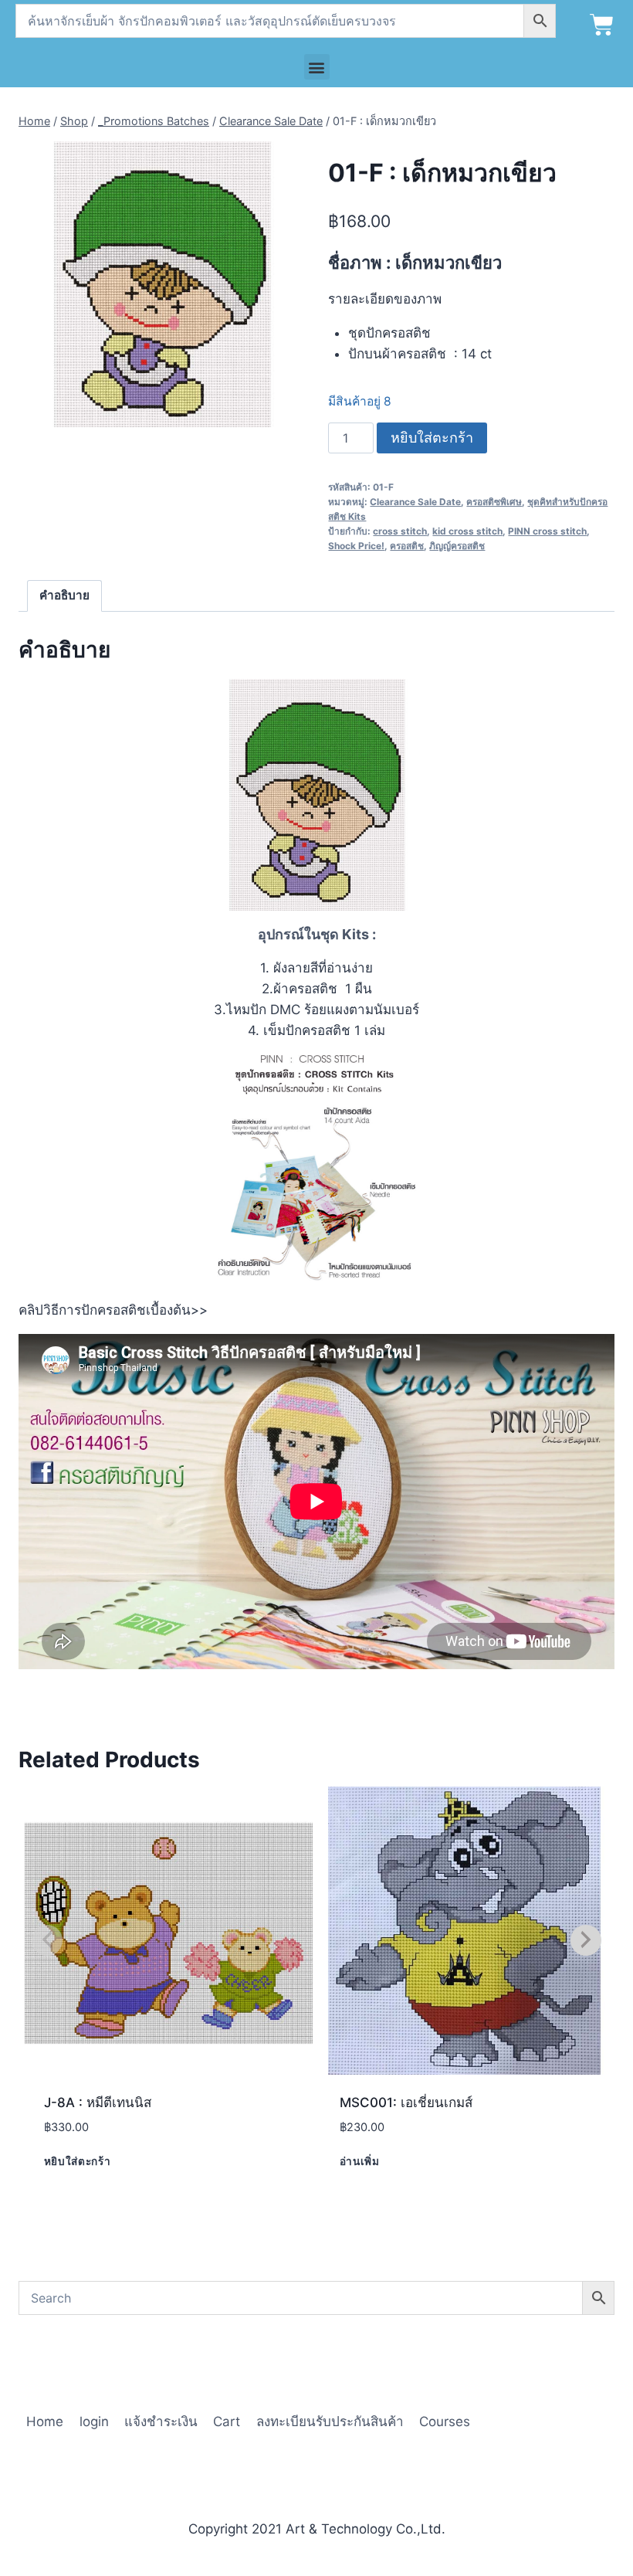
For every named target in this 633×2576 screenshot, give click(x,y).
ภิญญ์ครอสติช (457, 546)
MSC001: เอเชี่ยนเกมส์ (406, 2103)
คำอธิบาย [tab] (64, 595)
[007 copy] (162, 285)
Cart (227, 2422)
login (94, 2422)
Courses (445, 2422)
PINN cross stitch (547, 531)
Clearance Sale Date (415, 502)
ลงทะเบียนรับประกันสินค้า (330, 2422)
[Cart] (602, 25)
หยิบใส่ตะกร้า (432, 438)
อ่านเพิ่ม (360, 2160)
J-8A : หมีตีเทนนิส (98, 2103)
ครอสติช (407, 546)
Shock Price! (356, 546)
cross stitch (400, 531)
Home (45, 2422)
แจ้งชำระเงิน (161, 2422)
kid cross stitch (467, 531)
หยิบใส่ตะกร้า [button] (78, 2160)
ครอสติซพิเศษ (494, 502)
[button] (317, 67)
